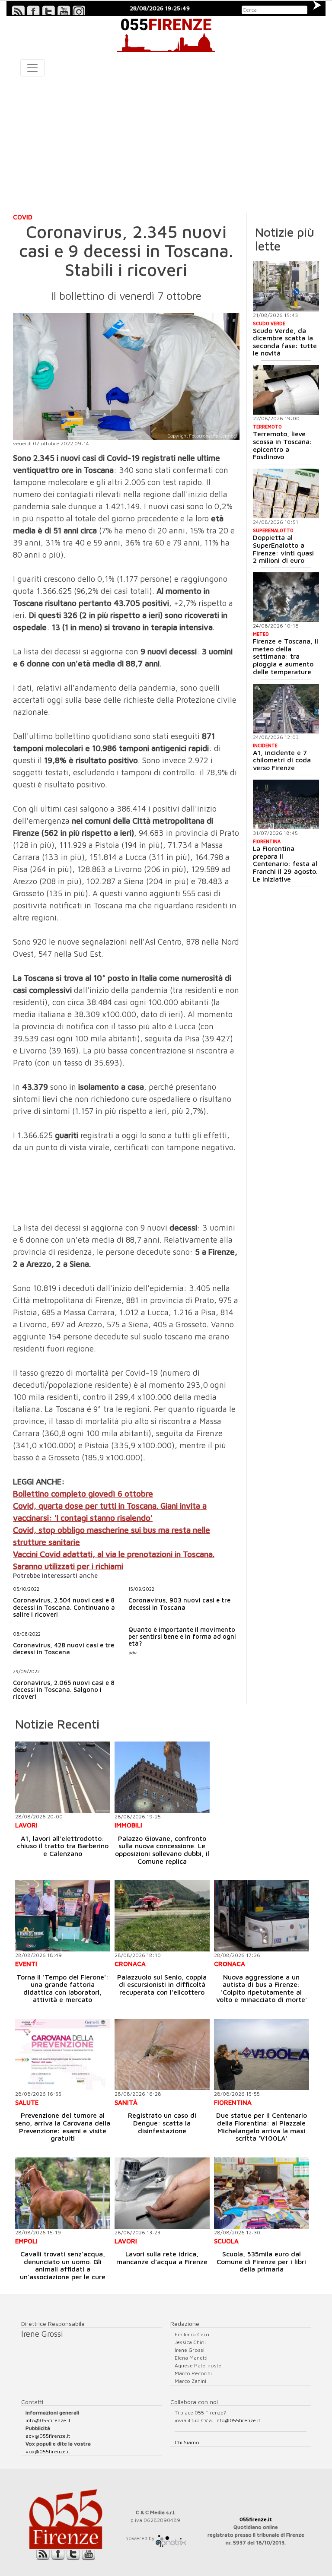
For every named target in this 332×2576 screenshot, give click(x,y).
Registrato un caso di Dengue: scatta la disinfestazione (162, 2123)
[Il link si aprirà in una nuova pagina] (171, 2538)
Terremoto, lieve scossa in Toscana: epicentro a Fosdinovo (283, 445)
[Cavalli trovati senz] (63, 2193)
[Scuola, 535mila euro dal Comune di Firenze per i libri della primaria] (262, 2193)
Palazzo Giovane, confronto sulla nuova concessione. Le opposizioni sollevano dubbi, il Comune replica (162, 1850)
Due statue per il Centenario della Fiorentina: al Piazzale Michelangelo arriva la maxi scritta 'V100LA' (262, 2127)
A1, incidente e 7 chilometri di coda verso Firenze (282, 760)
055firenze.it (256, 2519)
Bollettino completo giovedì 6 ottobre (83, 1494)
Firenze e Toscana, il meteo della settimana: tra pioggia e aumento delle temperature (286, 656)
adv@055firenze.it (48, 2436)
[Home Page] (166, 34)
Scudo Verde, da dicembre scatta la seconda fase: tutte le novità (285, 342)
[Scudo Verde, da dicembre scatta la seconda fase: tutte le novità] (286, 286)
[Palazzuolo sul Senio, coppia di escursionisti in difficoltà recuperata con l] (162, 1916)
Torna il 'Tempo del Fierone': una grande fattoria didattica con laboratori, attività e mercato (62, 1988)
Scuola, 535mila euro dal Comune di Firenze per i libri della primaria (261, 2261)
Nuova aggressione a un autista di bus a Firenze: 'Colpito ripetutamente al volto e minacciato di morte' (262, 1988)
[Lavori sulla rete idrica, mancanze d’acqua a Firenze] (162, 2193)
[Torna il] (63, 1916)
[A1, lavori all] (63, 1777)
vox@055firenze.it (48, 2451)
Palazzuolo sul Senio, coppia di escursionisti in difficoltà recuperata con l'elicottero (162, 1984)
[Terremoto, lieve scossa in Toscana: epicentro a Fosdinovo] (286, 390)
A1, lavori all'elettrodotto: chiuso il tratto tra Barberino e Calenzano (63, 1846)
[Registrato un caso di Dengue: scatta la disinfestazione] (162, 2054)
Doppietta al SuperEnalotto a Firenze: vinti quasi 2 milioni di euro (283, 549)
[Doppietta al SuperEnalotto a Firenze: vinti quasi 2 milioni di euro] (286, 493)
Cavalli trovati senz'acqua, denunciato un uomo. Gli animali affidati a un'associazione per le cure (63, 2265)
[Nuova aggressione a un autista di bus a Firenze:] (262, 1916)
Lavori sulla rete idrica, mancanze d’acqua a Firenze (162, 2258)
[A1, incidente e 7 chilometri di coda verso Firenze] (286, 709)
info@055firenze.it (48, 2420)
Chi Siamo (187, 2442)
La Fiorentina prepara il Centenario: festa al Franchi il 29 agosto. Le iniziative (285, 863)
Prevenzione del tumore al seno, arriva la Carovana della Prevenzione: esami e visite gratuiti (63, 2127)
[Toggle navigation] (32, 68)
